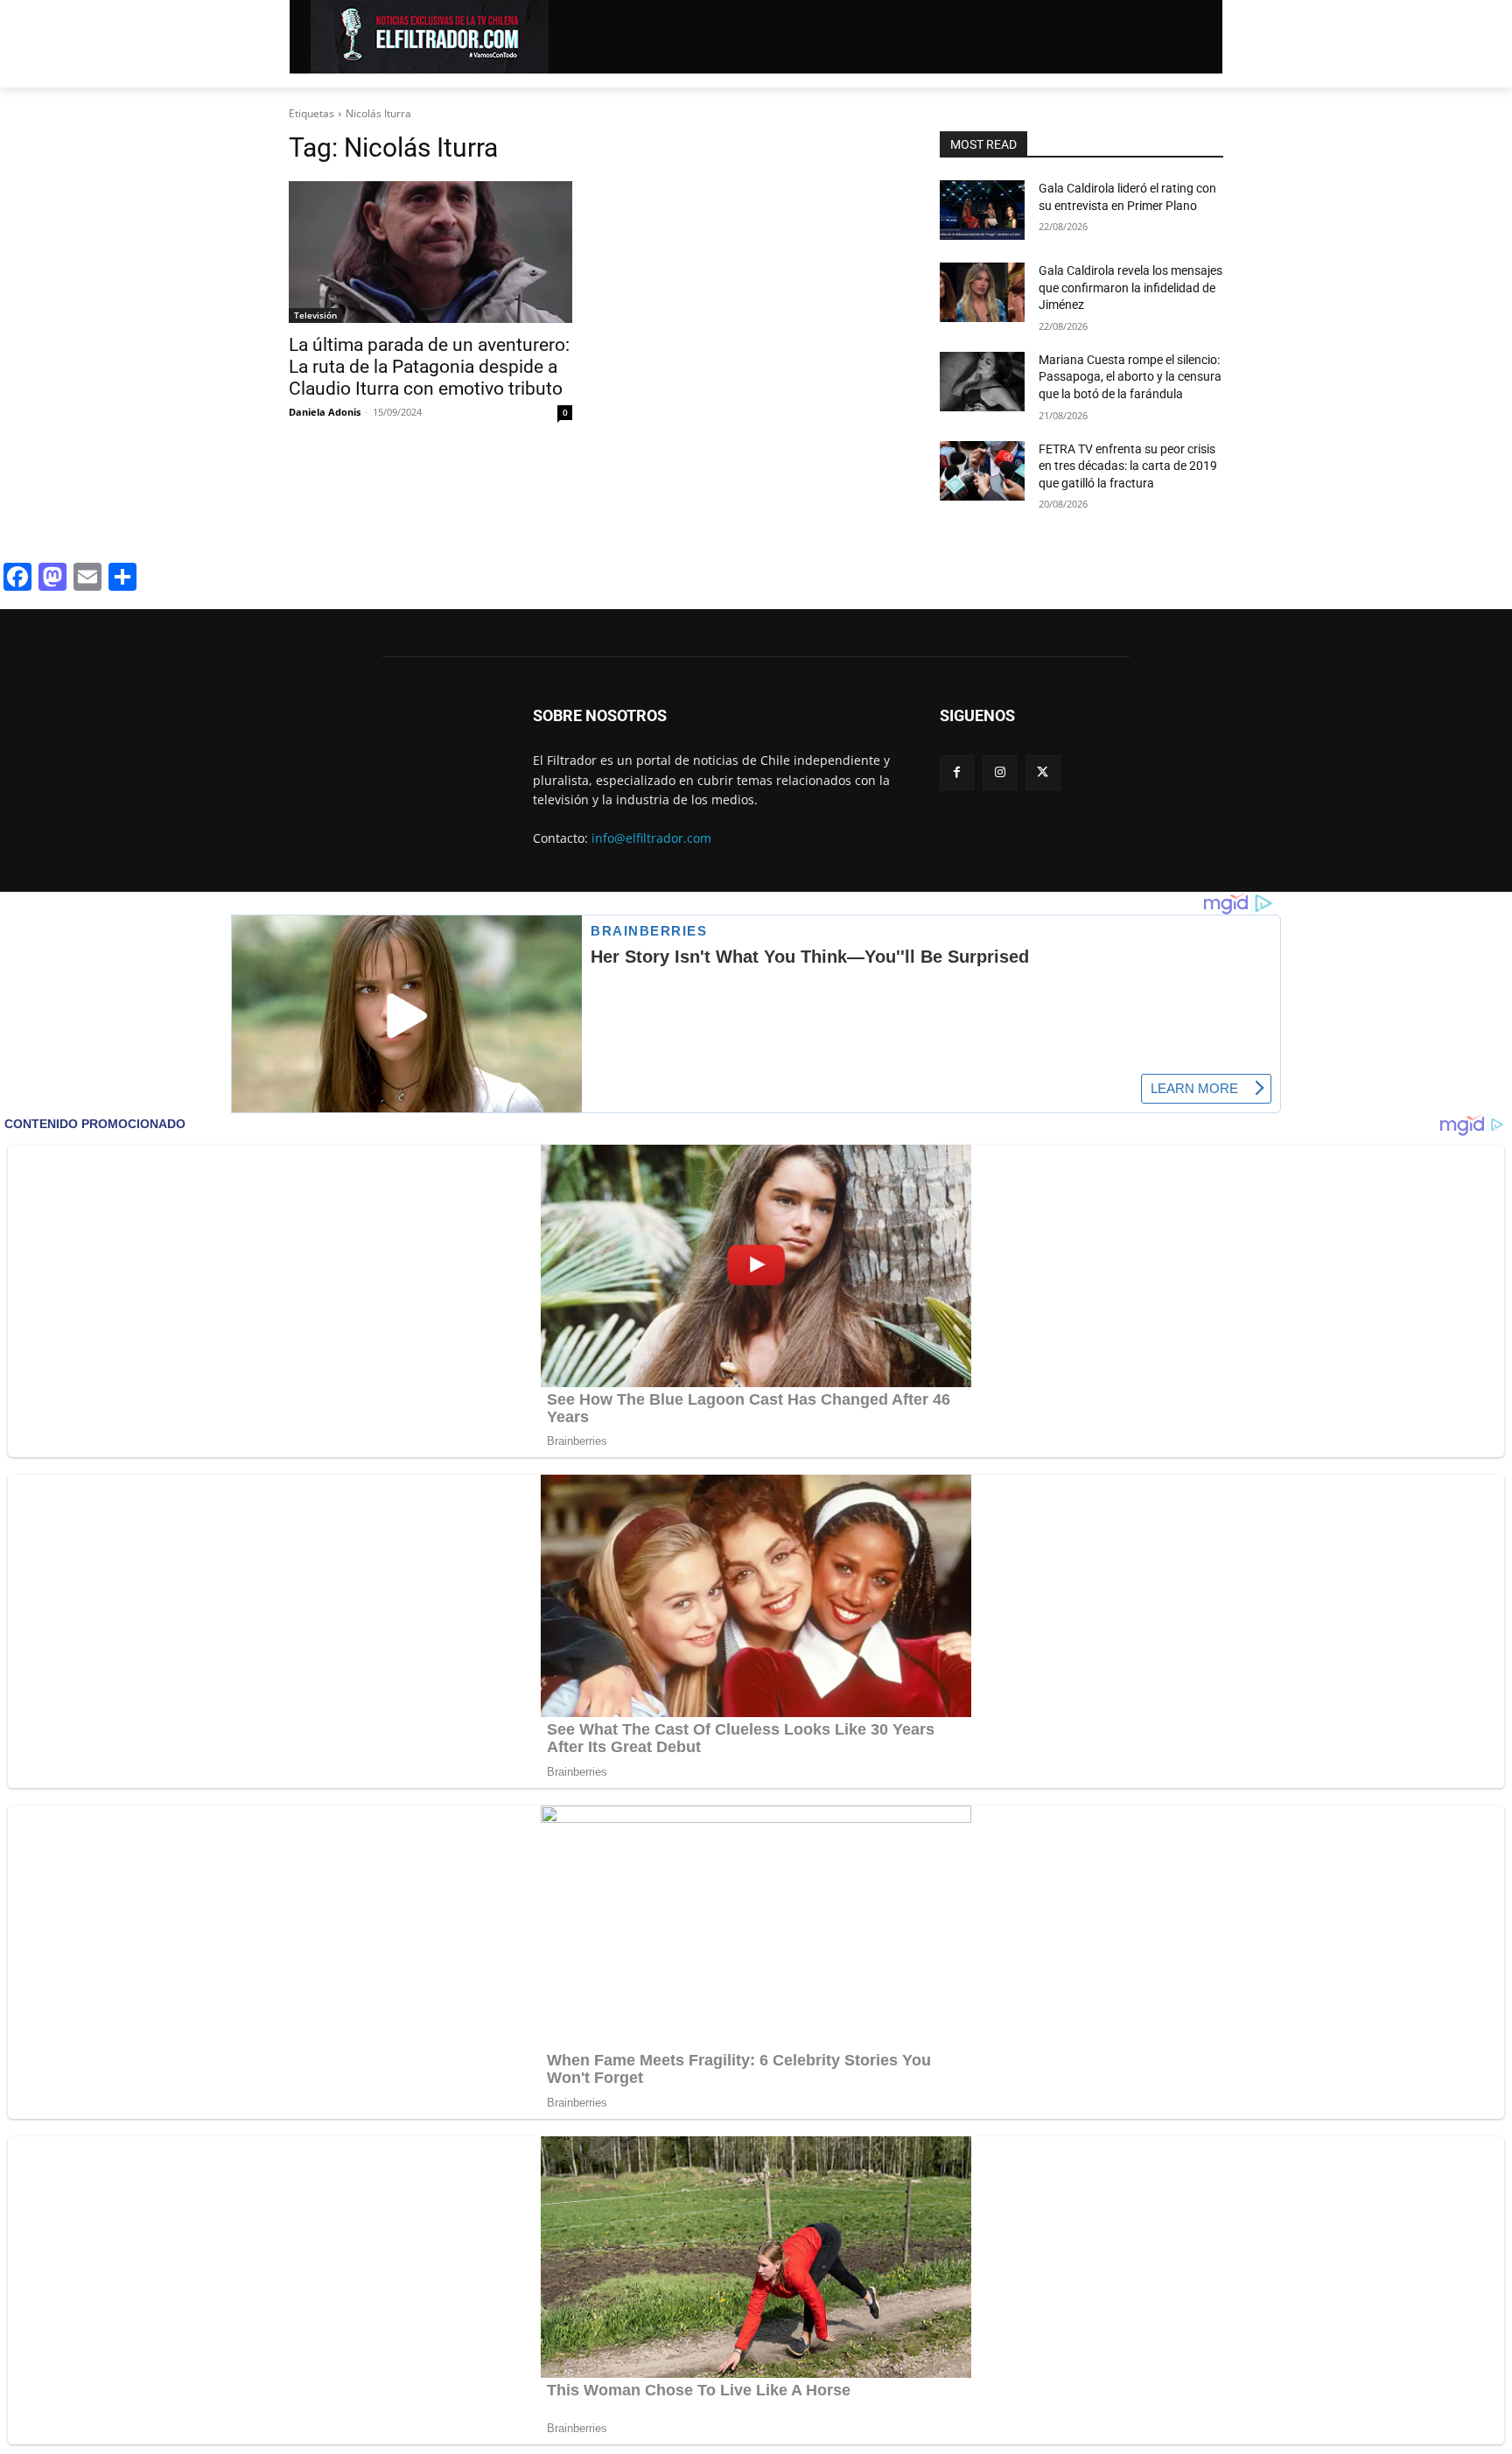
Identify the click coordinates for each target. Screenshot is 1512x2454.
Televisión (315, 315)
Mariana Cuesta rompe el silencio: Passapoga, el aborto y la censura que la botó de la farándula (1130, 377)
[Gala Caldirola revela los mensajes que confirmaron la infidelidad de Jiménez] (982, 292)
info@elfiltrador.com (651, 838)
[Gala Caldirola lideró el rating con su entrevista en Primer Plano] (982, 210)
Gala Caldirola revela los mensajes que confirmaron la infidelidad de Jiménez (1130, 287)
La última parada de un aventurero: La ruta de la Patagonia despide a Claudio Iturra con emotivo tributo (429, 367)
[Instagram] (1000, 772)
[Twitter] (1043, 772)
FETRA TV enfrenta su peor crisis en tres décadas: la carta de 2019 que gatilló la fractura (1128, 466)
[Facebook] (957, 772)
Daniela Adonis (325, 412)
